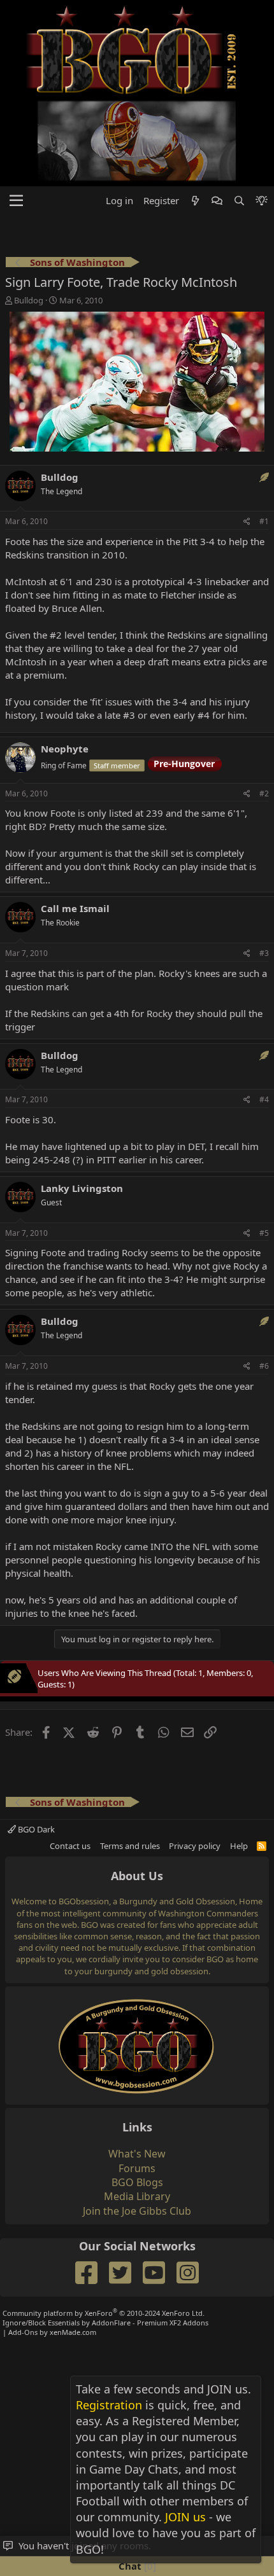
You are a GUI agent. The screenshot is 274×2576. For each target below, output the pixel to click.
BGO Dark (35, 1829)
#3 (264, 953)
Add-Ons (23, 2332)
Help (239, 1846)
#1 (264, 521)
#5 (264, 1233)
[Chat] (217, 201)
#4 (264, 1099)
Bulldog (29, 300)
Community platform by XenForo (104, 2313)
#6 (264, 1366)
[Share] (247, 522)
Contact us (70, 1846)
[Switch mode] (262, 201)
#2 (264, 793)
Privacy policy (195, 1846)
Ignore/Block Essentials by (105, 2323)
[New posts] (195, 201)
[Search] (239, 201)
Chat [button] (136, 2566)
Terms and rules (130, 1846)
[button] (16, 201)
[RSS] (262, 1846)
